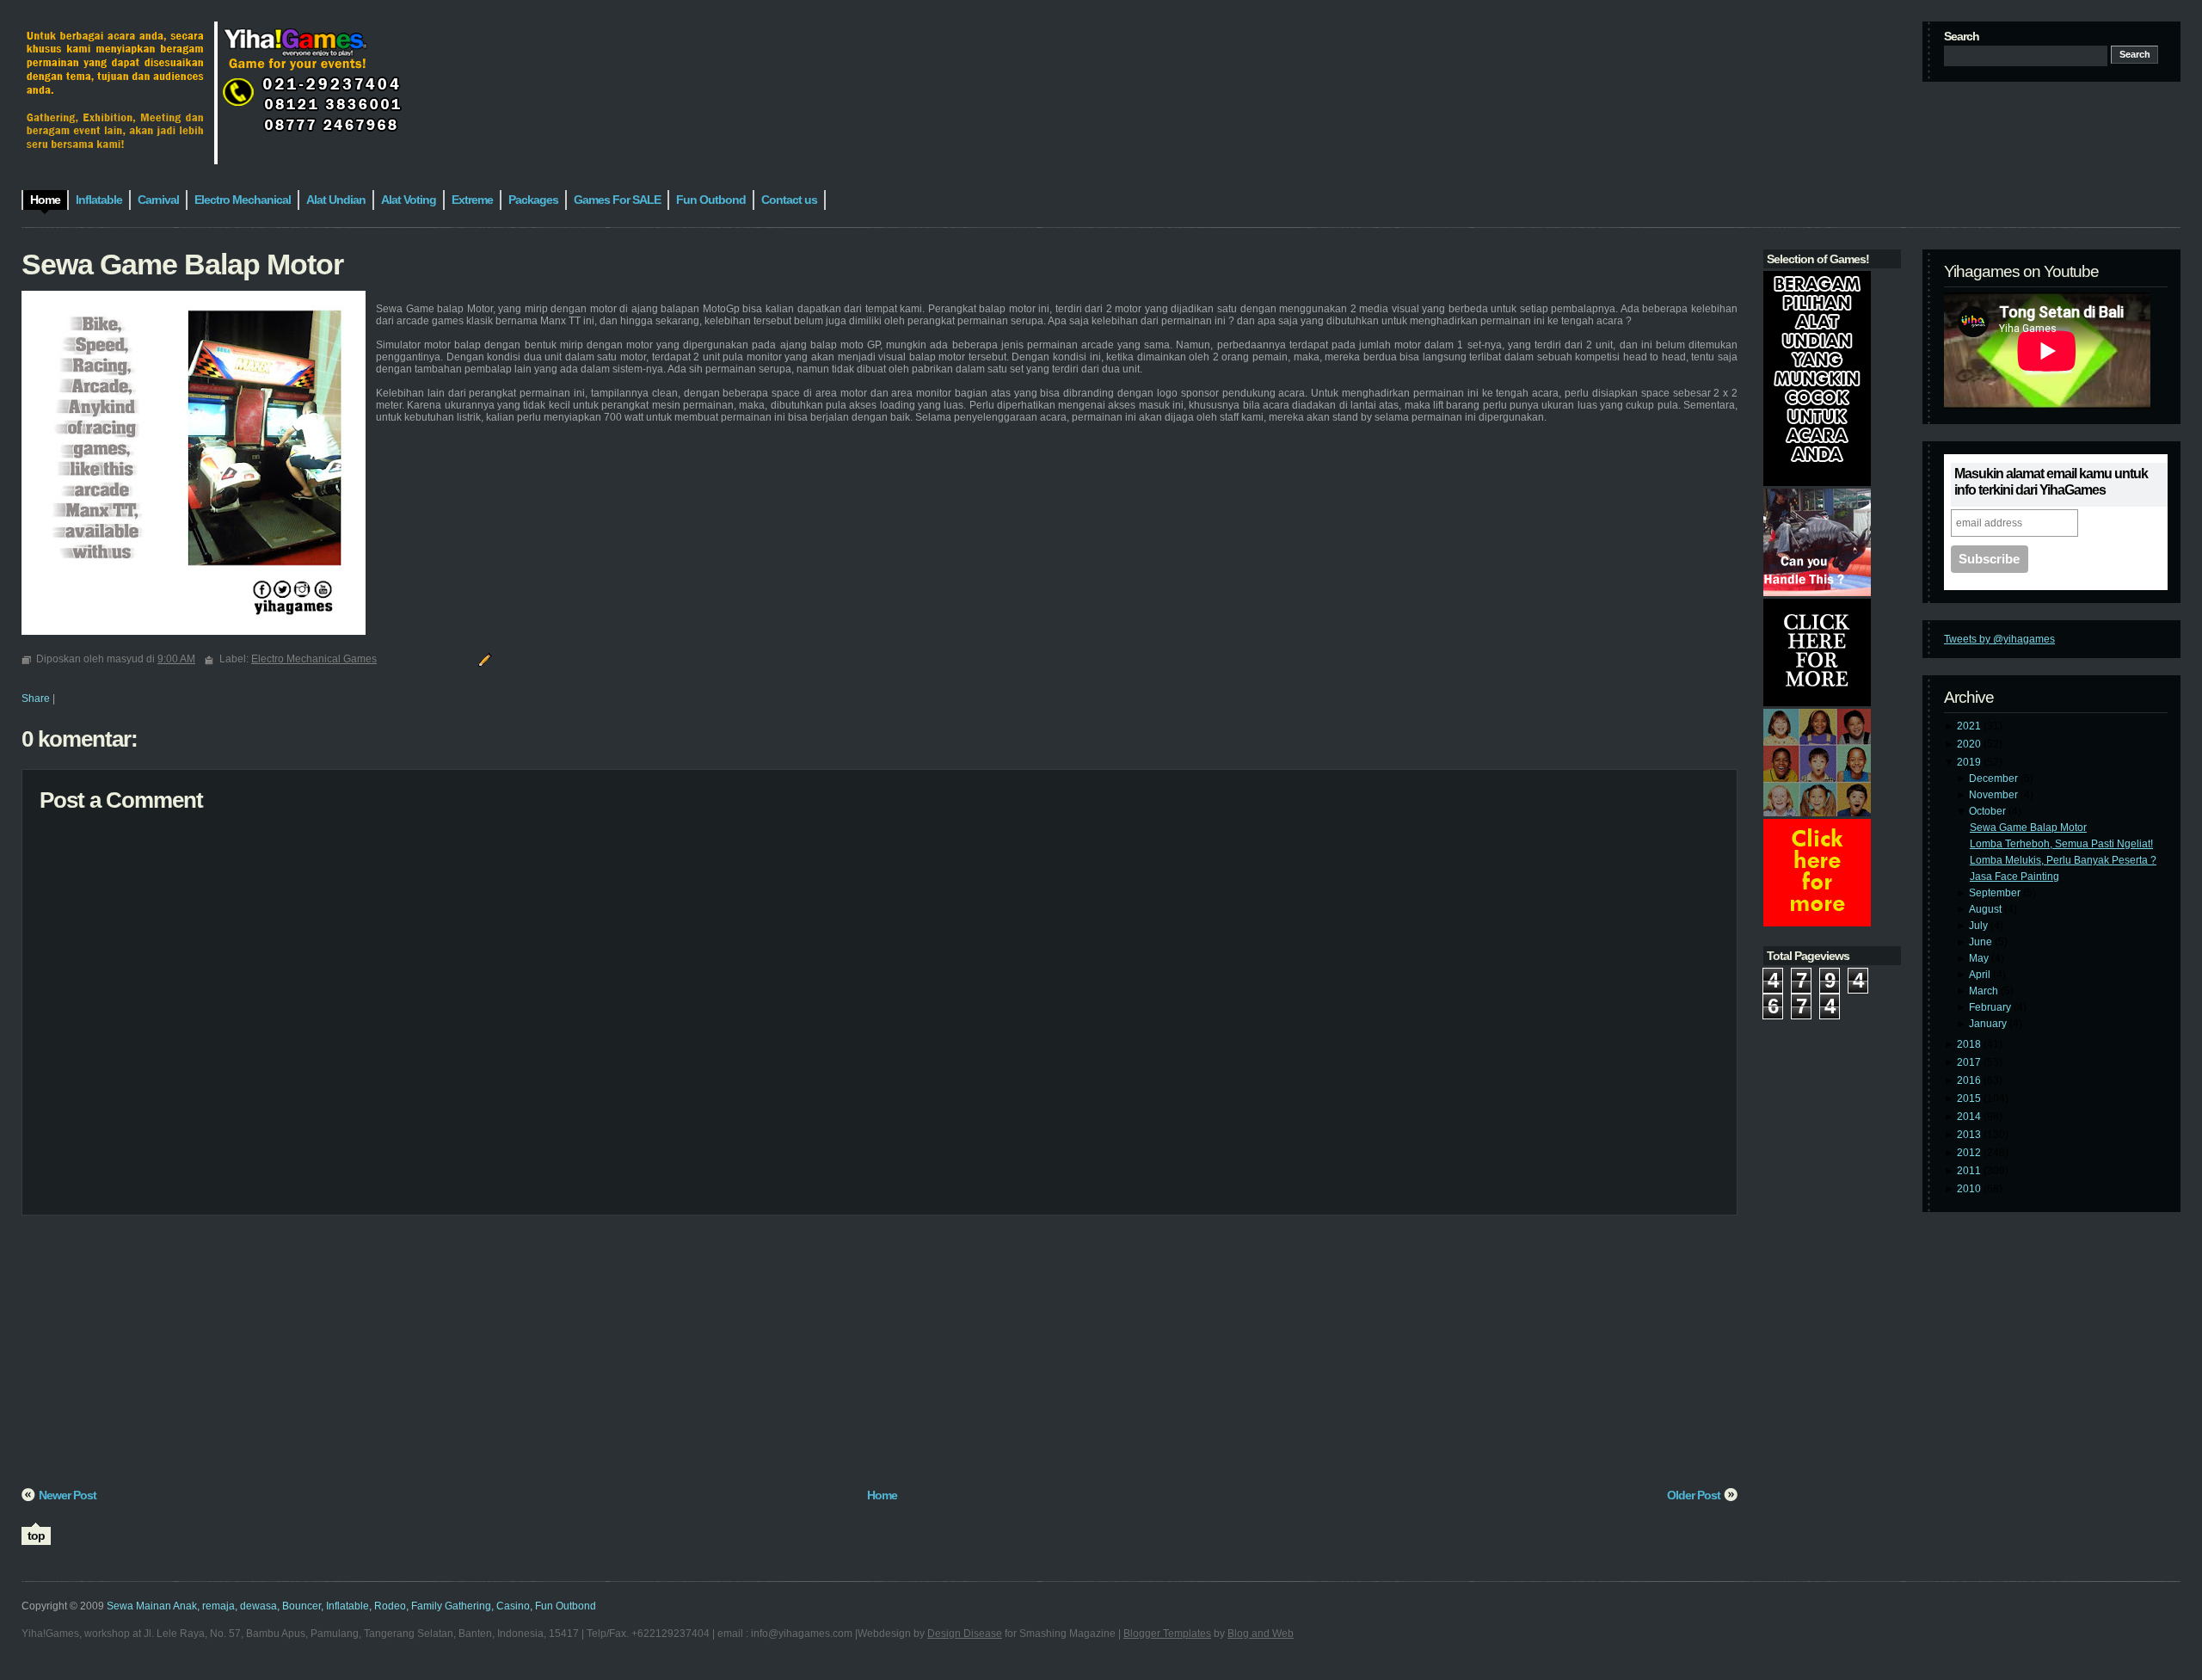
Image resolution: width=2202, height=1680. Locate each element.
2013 (1970, 1135)
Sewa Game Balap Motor (2028, 828)
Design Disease (965, 1634)
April (1981, 975)
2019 (1970, 762)
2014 (1970, 1117)
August (1987, 909)
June (1982, 942)
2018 (1970, 1044)
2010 (1970, 1189)
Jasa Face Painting (2014, 877)
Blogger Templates (1167, 1634)
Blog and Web (1261, 1634)
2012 (1970, 1153)
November (1995, 795)
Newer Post (68, 1495)
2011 (1970, 1171)
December (1995, 778)
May (1980, 958)
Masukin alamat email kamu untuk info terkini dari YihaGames (2051, 482)
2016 (1970, 1080)
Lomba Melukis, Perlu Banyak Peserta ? (2063, 860)
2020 (1970, 744)
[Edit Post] (483, 659)
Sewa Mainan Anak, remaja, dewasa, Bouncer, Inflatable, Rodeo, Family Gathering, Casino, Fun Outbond (351, 1606)
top (36, 1535)
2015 (1970, 1098)
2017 (1970, 1062)
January (1989, 1024)
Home (882, 1495)
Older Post (1694, 1495)
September (1996, 893)
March (1985, 991)
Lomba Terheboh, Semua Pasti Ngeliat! (2061, 844)
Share (36, 698)
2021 (1970, 726)
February (1991, 1007)
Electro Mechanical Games (314, 659)
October (1989, 811)
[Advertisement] (538, 1357)
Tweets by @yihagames (1999, 639)
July (1980, 926)
